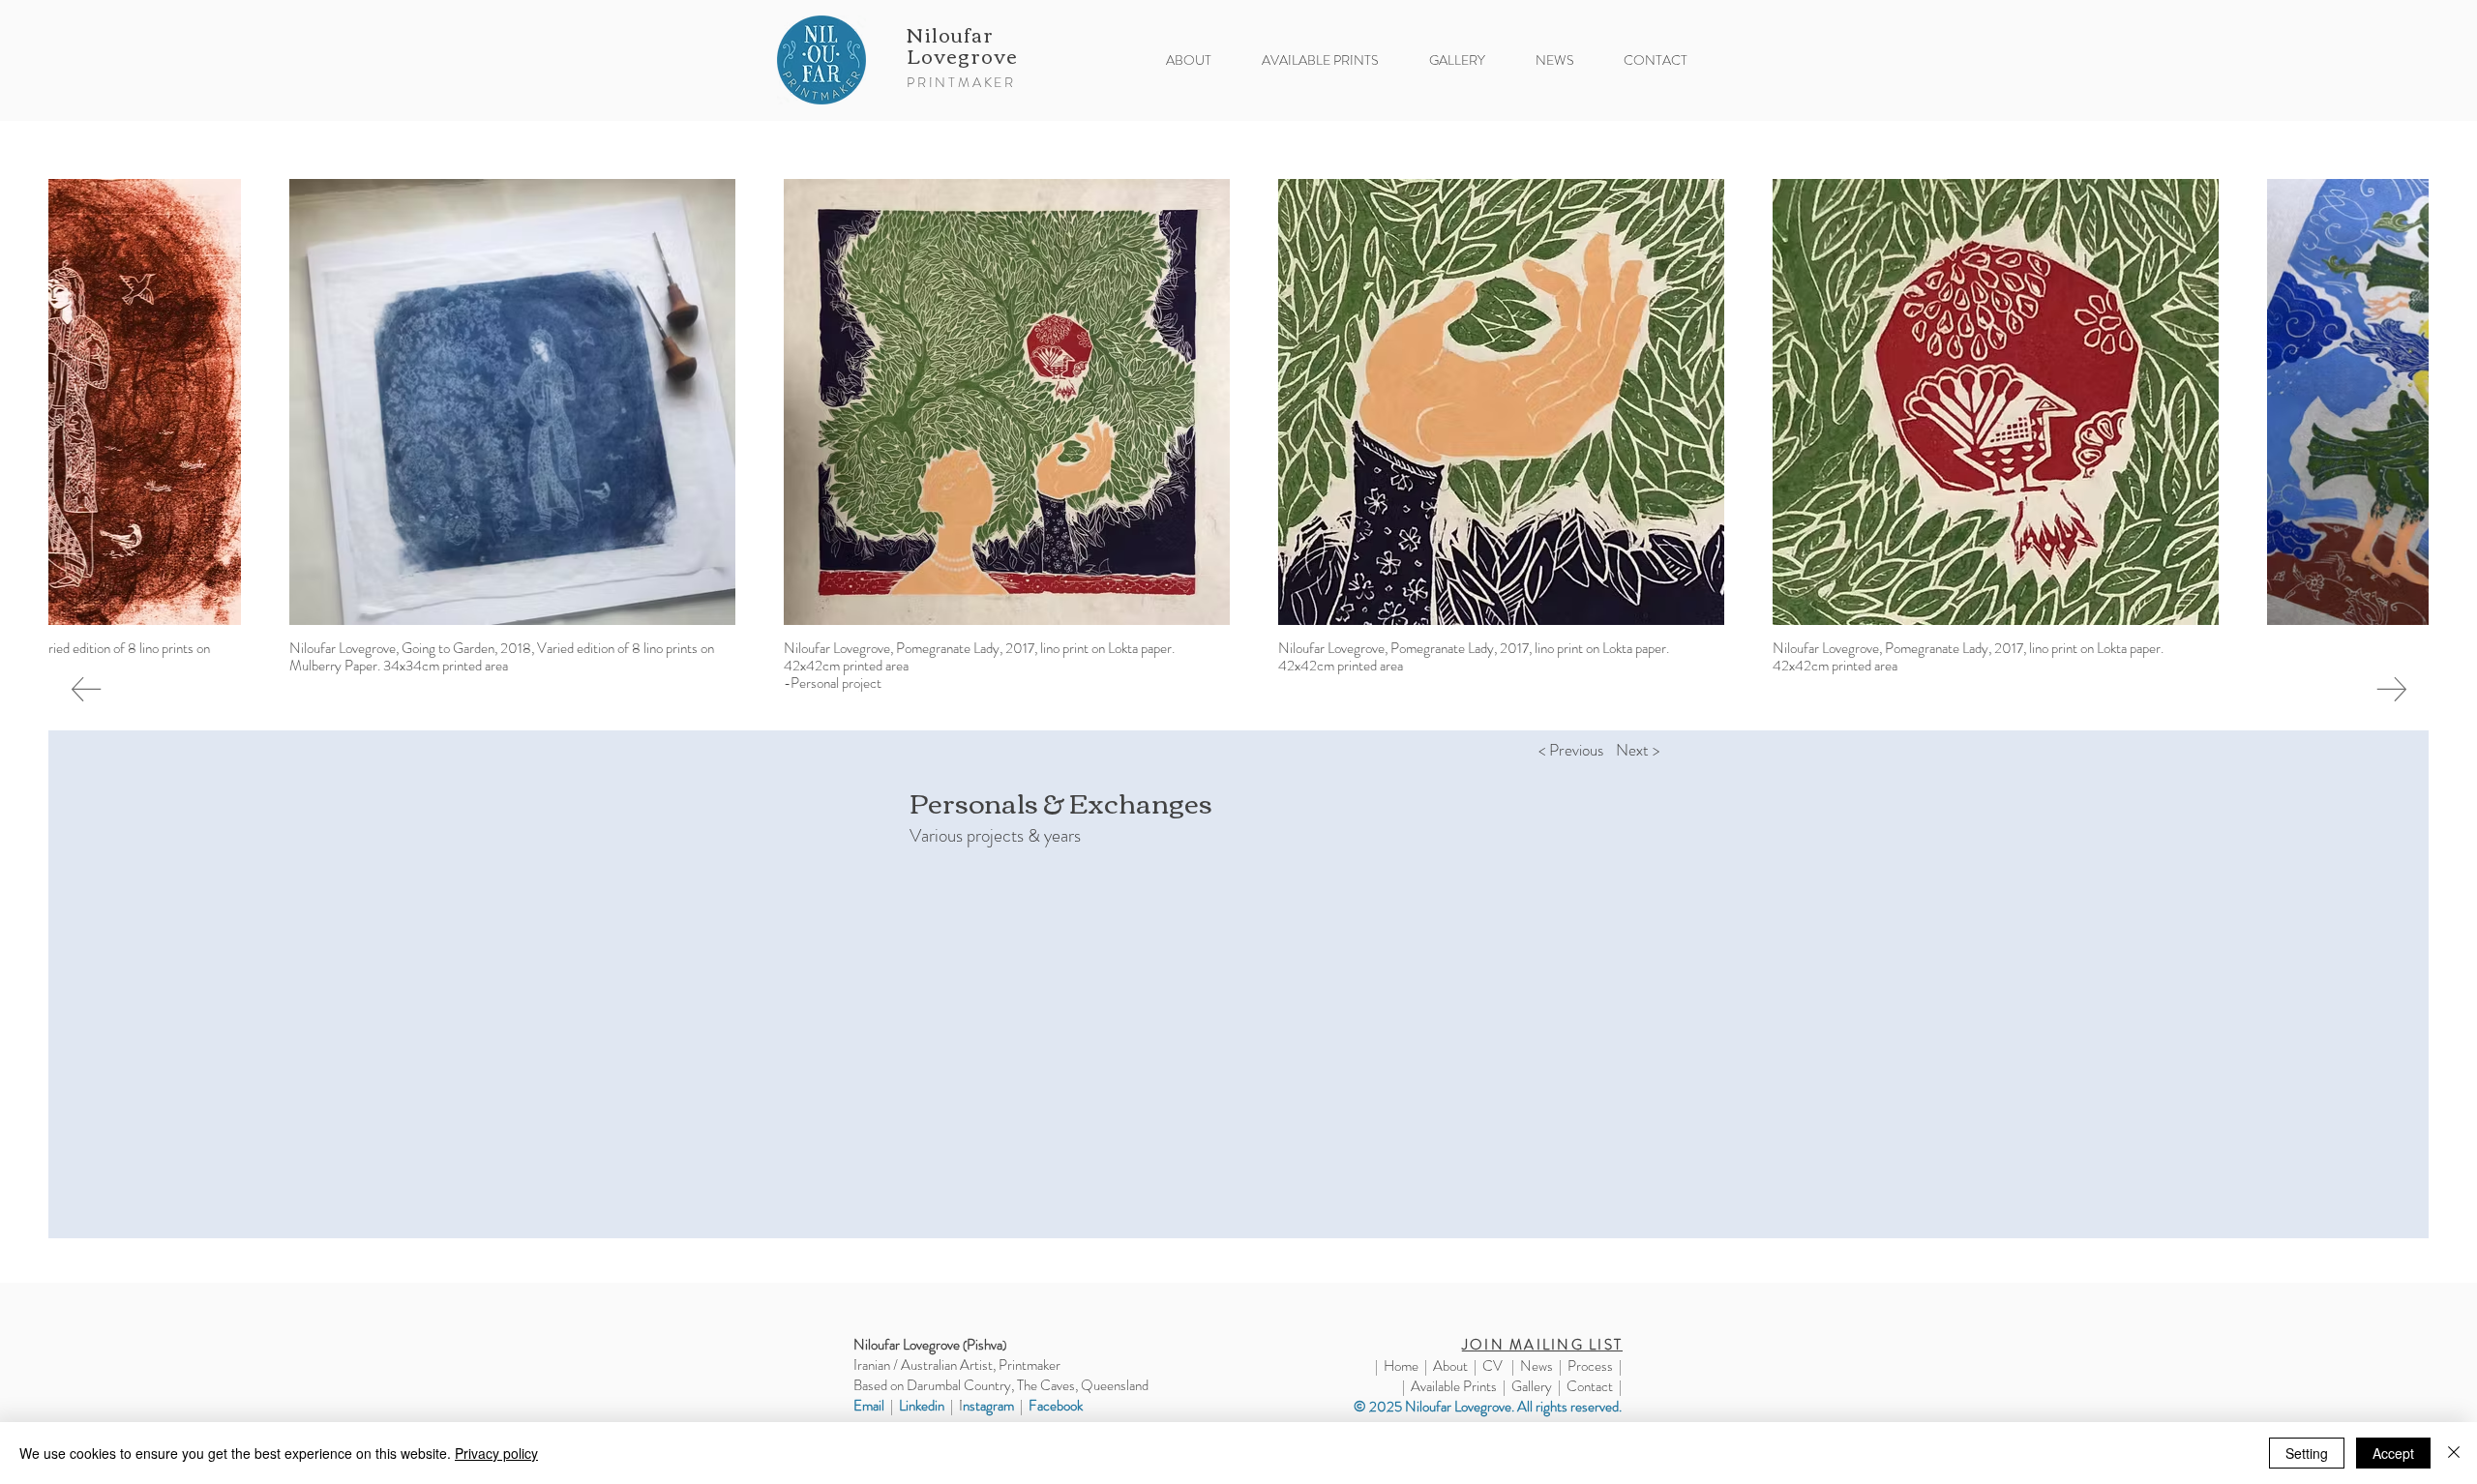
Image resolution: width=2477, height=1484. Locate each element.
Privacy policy (496, 1453)
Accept (2393, 1453)
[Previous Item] (86, 690)
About (1450, 1366)
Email (869, 1406)
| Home (1397, 1366)
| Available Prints (1449, 1386)
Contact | (1594, 1386)
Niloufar (953, 33)
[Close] (2454, 1453)
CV (1492, 1366)
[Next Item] (2391, 690)
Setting (2307, 1453)
